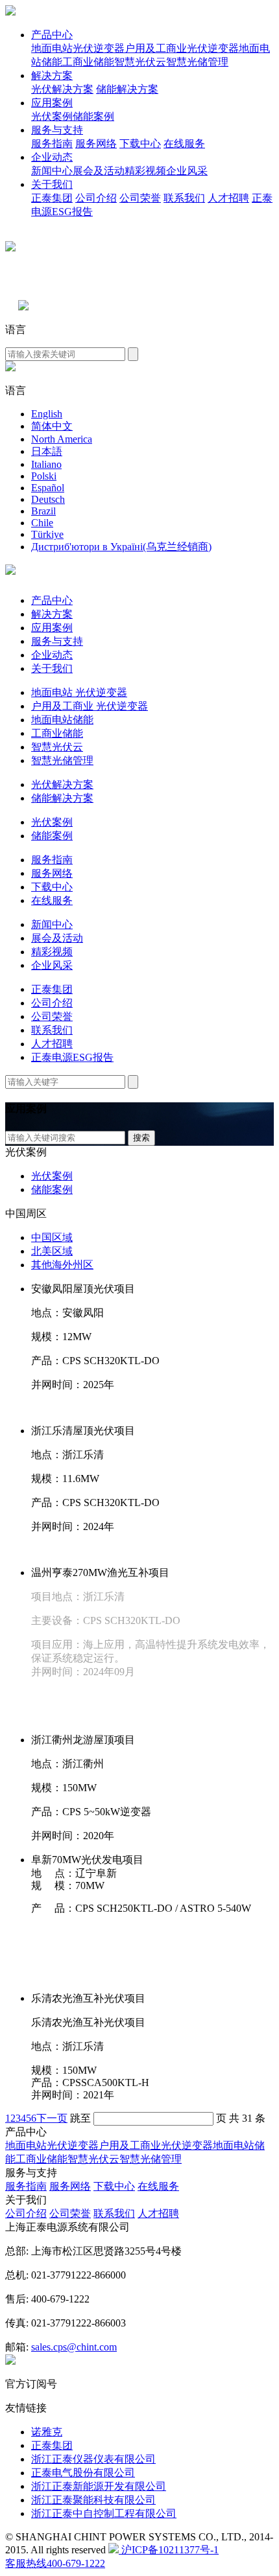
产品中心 (52, 35)
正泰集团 (52, 198)
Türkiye (47, 534)
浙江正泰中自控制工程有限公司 (104, 2513)
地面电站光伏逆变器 (78, 48)
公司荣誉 (140, 198)
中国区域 (52, 1237)
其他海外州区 (62, 1265)
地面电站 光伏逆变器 (79, 692)
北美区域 (52, 1251)
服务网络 (96, 144)
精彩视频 (145, 171)
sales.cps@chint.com (74, 2347)
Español (48, 488)
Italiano (46, 464)
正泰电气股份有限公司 (83, 2473)
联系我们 (184, 198)
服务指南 (52, 144)
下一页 (52, 2118)
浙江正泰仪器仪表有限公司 (93, 2459)
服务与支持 (57, 130)
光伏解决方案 (62, 89)
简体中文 (52, 426)
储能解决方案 (127, 89)
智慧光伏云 (140, 62)
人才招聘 (228, 198)
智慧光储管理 (197, 62)
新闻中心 (52, 171)
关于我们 (52, 184)
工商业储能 (88, 62)
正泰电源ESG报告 (72, 1057)
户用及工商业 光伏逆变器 (90, 706)
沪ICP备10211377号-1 (169, 2550)
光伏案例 (52, 116)
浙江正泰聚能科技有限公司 (93, 2500)
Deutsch (48, 499)
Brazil (43, 511)
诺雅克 (47, 2432)
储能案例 (93, 116)
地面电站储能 (62, 720)
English (47, 414)
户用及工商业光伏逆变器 (182, 48)
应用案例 (52, 103)
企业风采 (187, 171)
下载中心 (140, 144)
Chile (42, 523)
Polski (44, 476)
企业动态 (52, 157)
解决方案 (52, 75)
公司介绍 (96, 198)
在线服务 (184, 144)
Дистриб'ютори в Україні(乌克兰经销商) (121, 547)
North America (62, 439)
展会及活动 (99, 171)
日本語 (47, 451)
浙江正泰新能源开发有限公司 (99, 2486)
